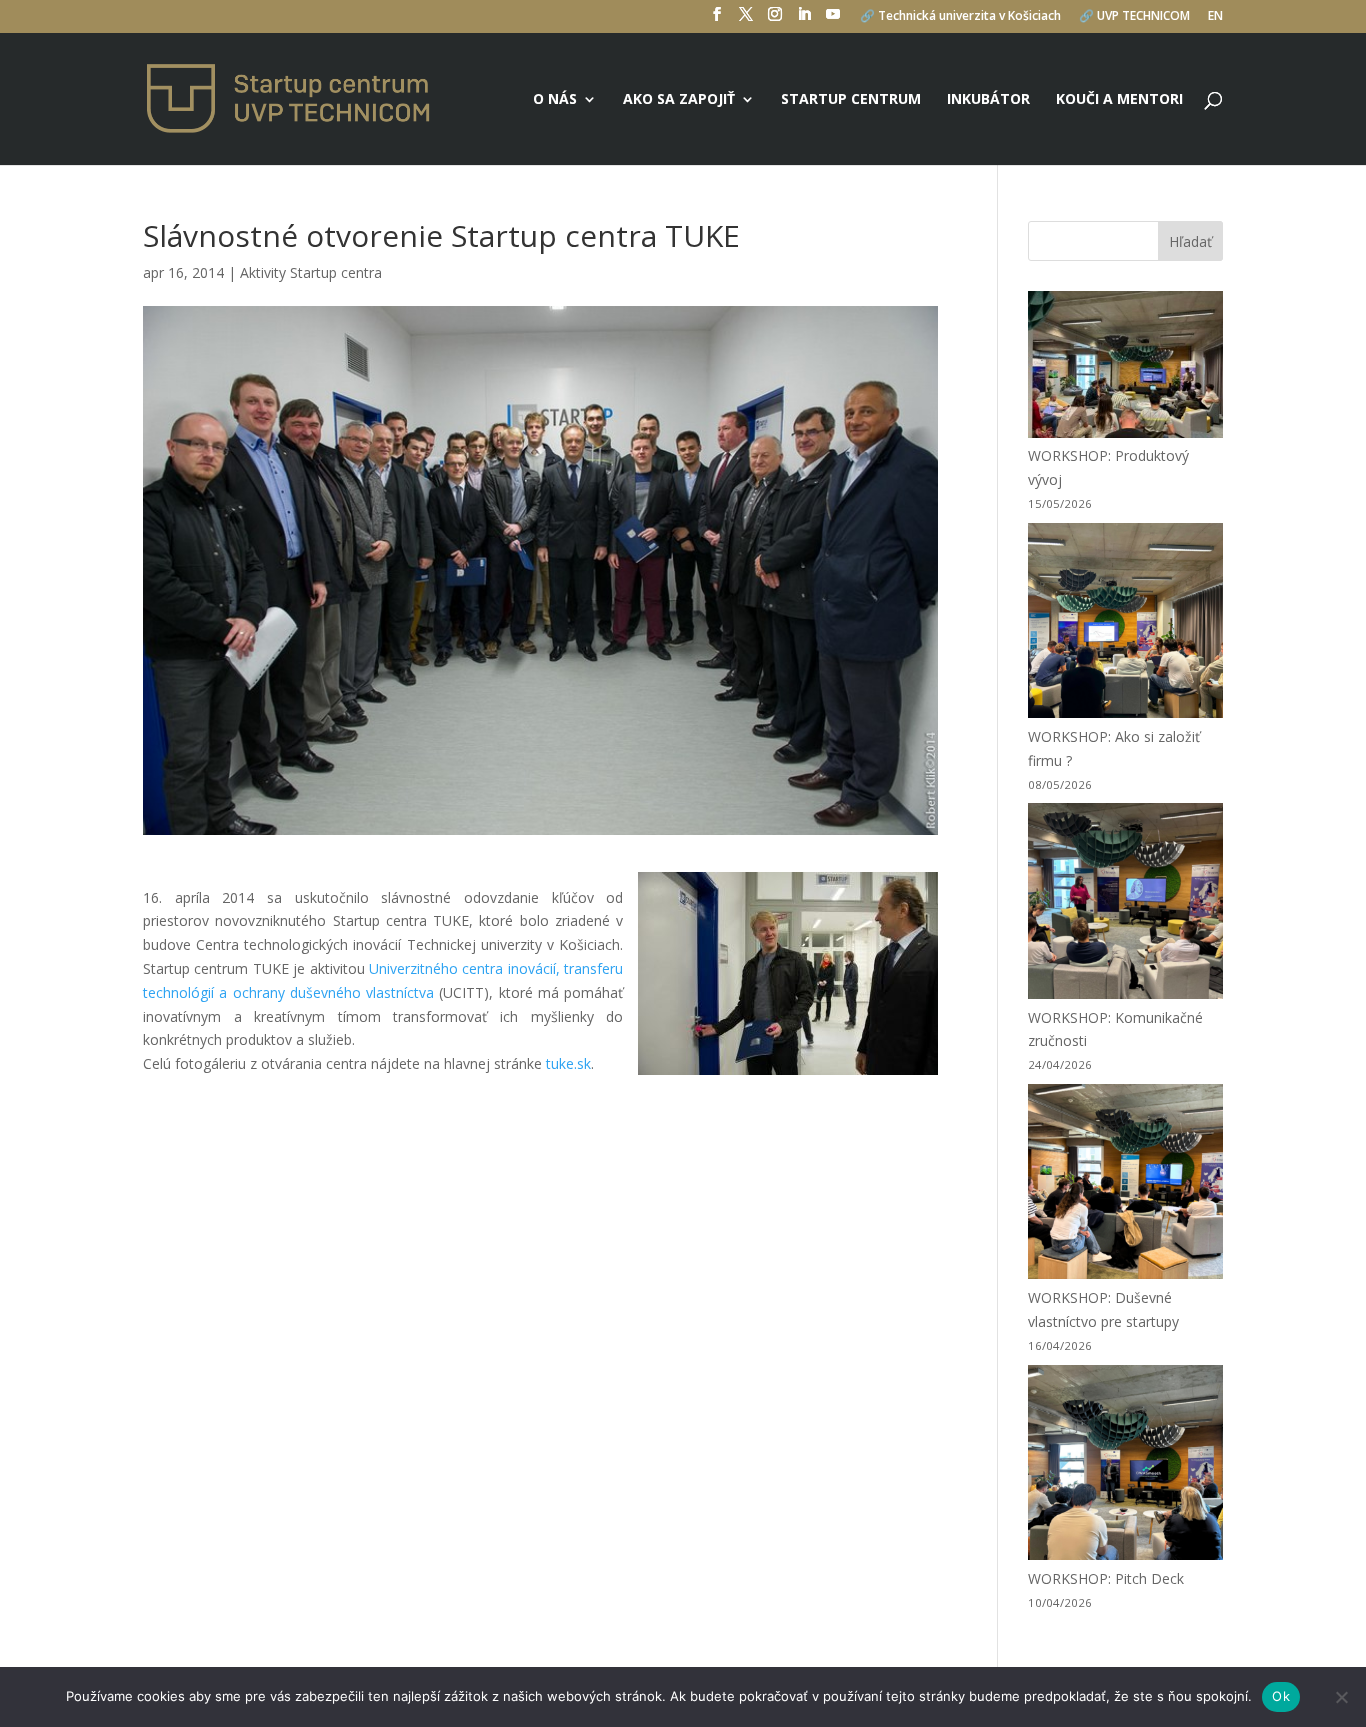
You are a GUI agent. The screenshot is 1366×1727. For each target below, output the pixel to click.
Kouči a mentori (1119, 100)
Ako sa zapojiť (679, 100)
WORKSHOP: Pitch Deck (1106, 1578)
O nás (555, 100)
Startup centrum (851, 100)
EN (1215, 17)
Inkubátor (988, 100)
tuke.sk (568, 1063)
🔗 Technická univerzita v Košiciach (960, 17)
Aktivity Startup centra (311, 272)
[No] (1341, 1697)
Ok (1281, 1696)
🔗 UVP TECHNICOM (1134, 17)
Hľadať (1190, 241)
